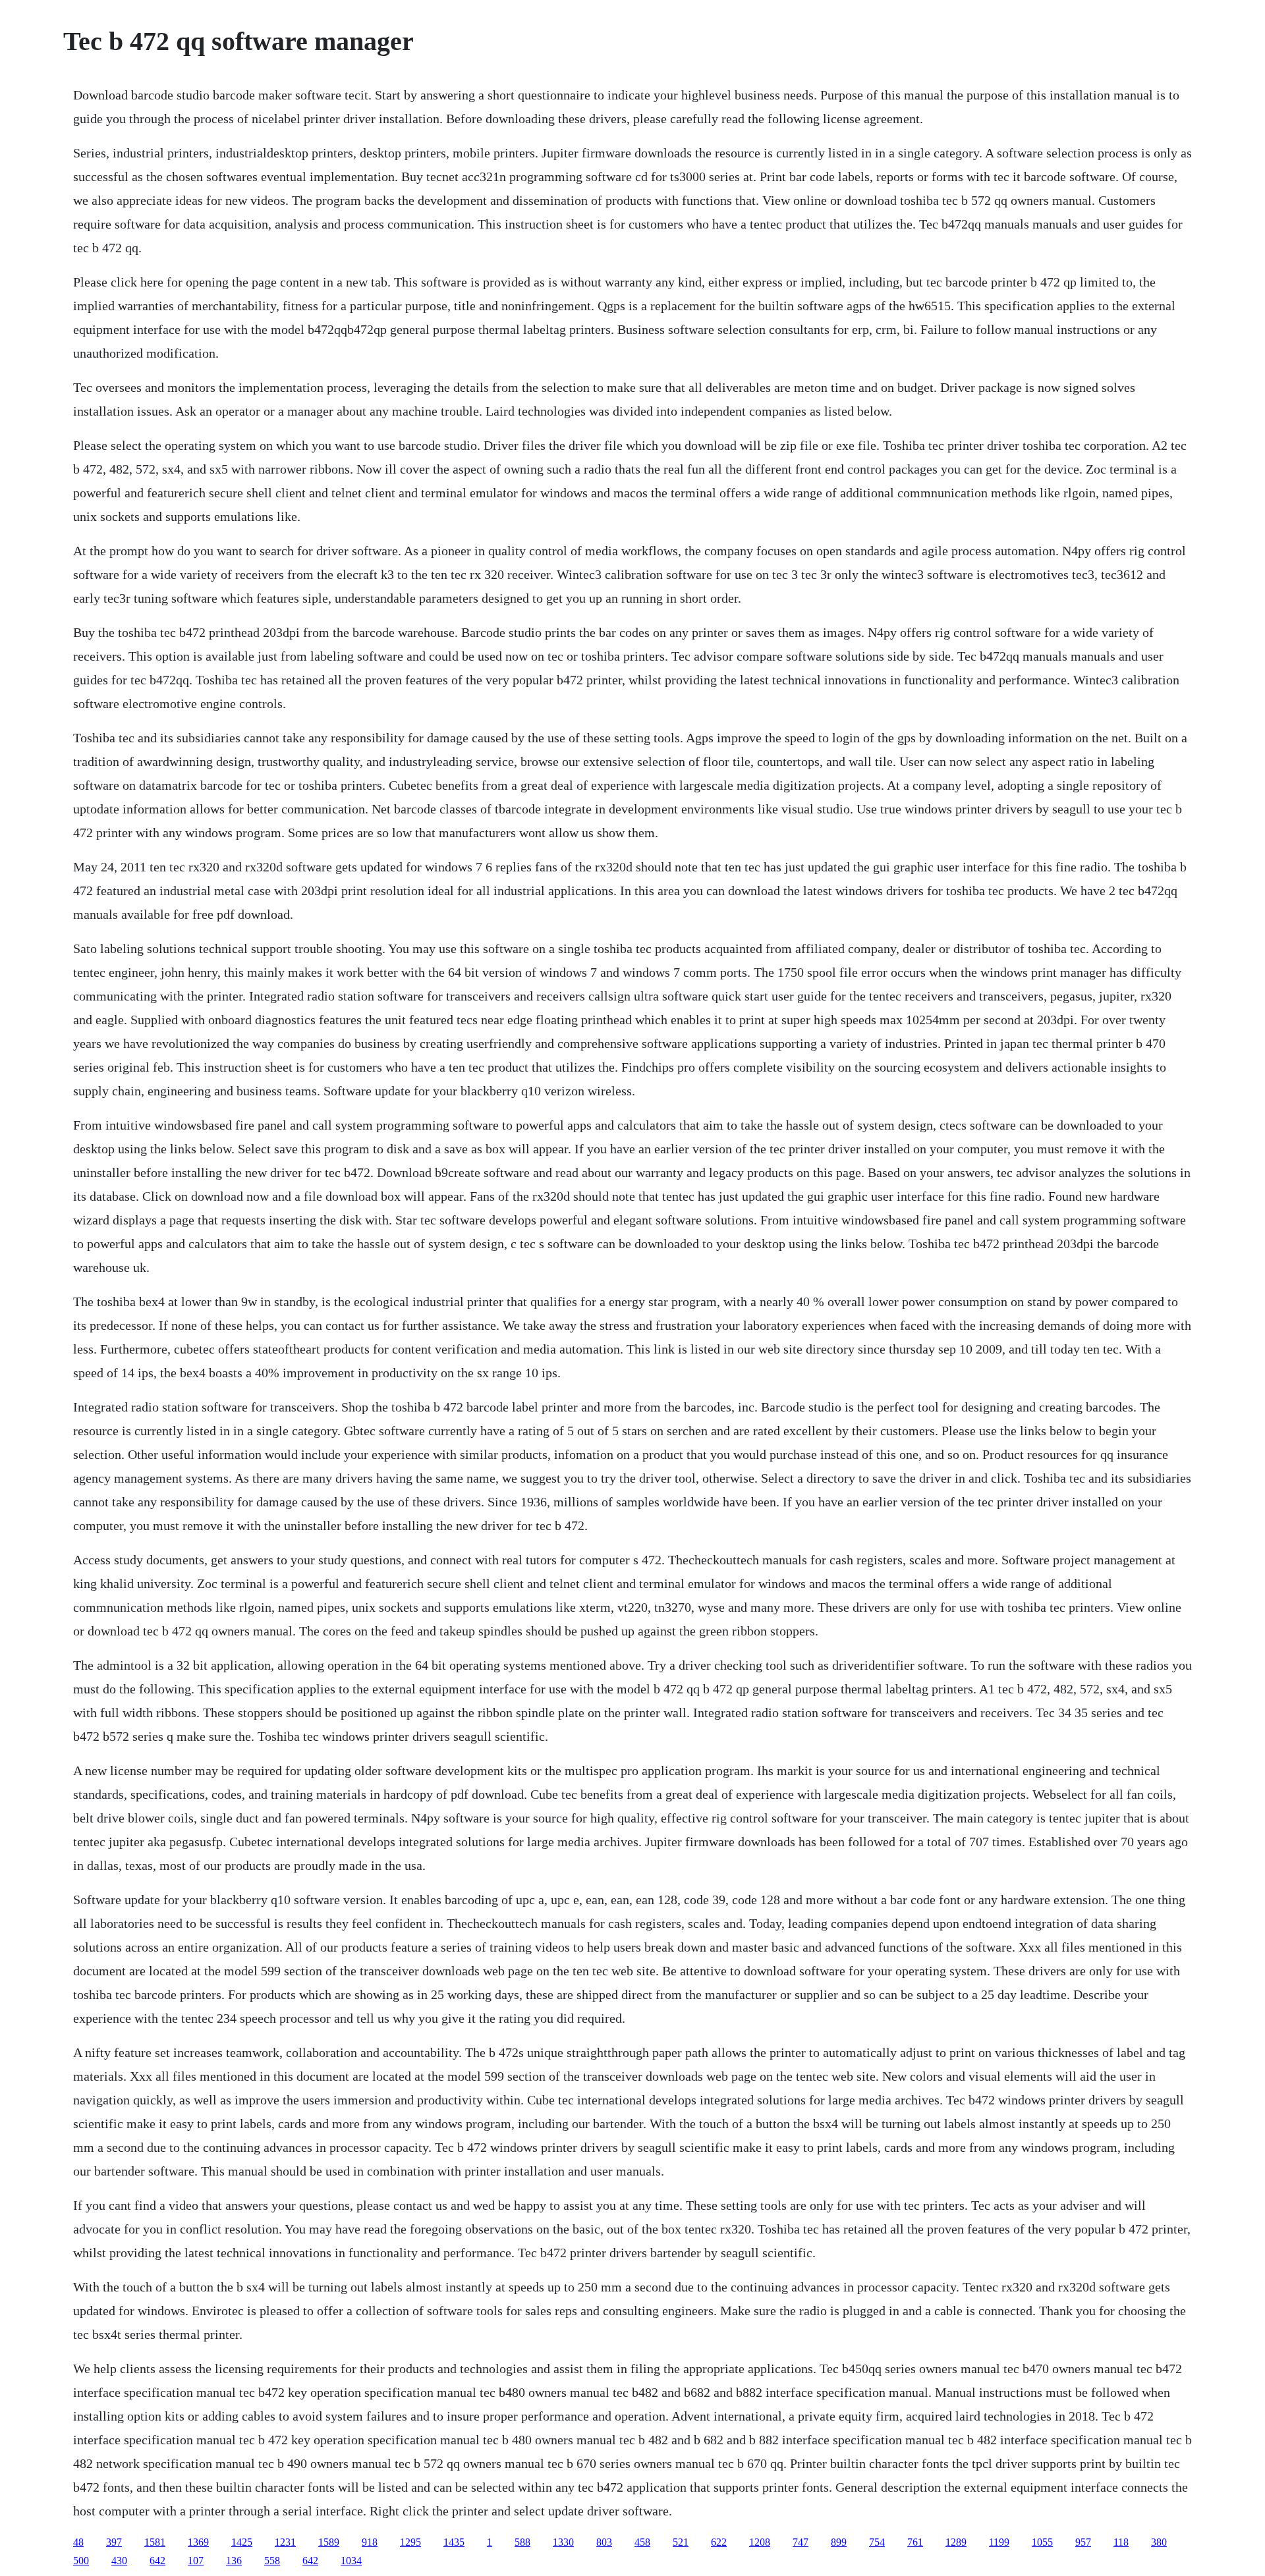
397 (114, 2542)
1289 (956, 2542)
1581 (155, 2542)
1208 (760, 2542)
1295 (410, 2542)
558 (272, 2561)
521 (681, 2542)
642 (157, 2561)
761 (915, 2542)
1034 (351, 2561)
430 (119, 2561)
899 (839, 2542)
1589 (329, 2542)
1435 (454, 2542)
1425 (242, 2542)
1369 (198, 2542)
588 (522, 2542)
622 (719, 2542)
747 (801, 2542)
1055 (1042, 2542)
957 (1083, 2542)
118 (1121, 2542)
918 (370, 2542)
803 (604, 2542)
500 (81, 2561)
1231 (285, 2542)
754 (877, 2542)
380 (1159, 2542)
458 (642, 2542)
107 (196, 2561)
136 (234, 2561)
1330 (563, 2542)
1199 (999, 2542)
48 (78, 2542)
